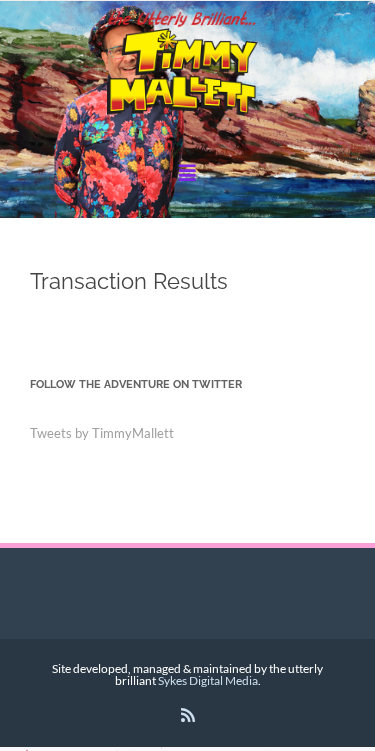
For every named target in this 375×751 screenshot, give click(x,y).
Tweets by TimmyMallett (102, 433)
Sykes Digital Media (208, 680)
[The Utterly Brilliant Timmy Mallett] (187, 65)
